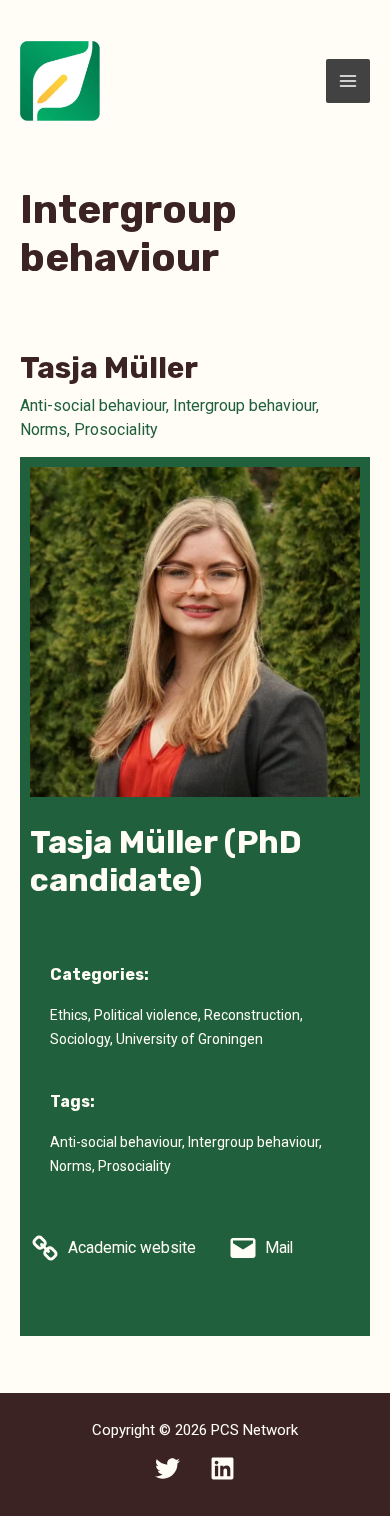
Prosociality (116, 429)
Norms (43, 429)
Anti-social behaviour (93, 405)
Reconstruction (252, 1015)
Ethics (69, 1015)
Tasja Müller (109, 368)
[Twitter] (167, 1468)
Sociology (80, 1039)
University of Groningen (189, 1039)
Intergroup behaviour (244, 405)
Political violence (146, 1015)
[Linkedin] (222, 1468)
